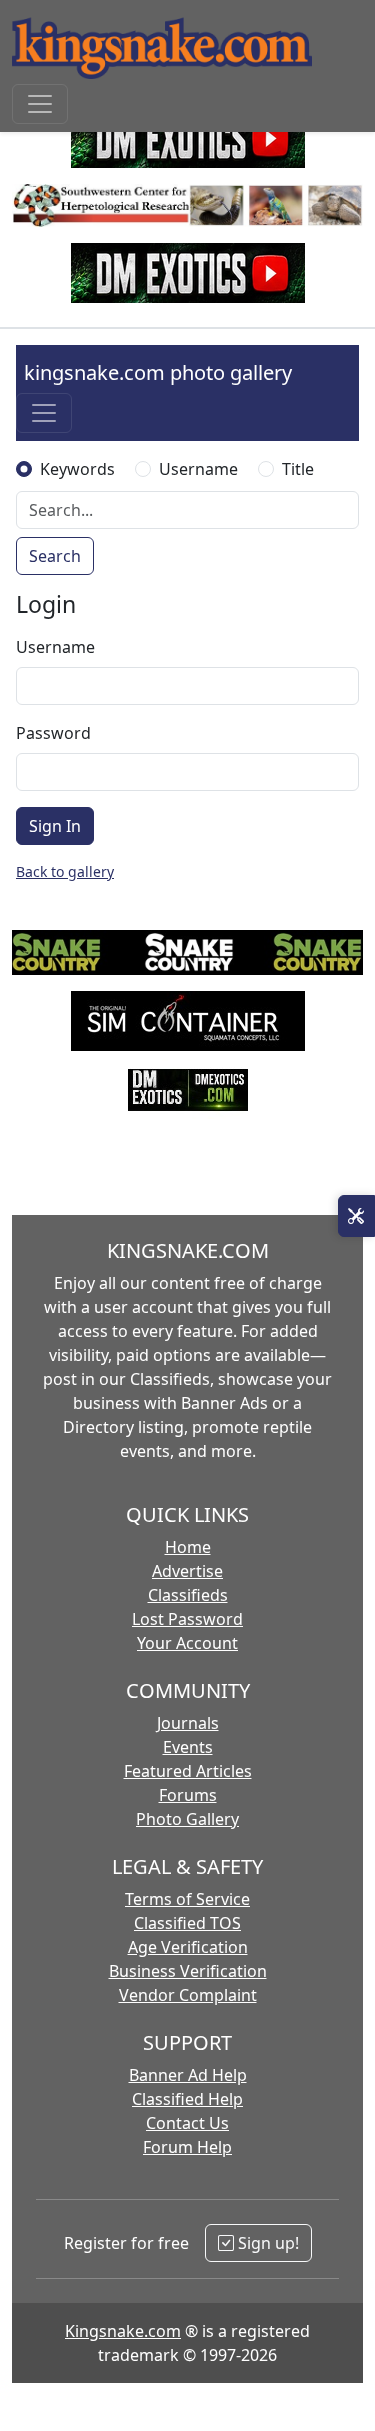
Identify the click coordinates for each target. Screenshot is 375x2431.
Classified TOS (187, 1923)
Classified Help (187, 2099)
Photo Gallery (187, 1819)
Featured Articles (188, 1771)
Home (188, 1547)
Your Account (187, 1643)
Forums (188, 1795)
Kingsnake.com (123, 2331)
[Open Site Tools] (356, 1216)
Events (188, 1747)
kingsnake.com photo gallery (158, 372)
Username (198, 469)
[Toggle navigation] (40, 104)
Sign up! (266, 2243)
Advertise (187, 1571)
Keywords (77, 469)
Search (55, 556)
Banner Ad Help (188, 2075)
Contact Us (187, 2123)
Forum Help (187, 2147)
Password (53, 733)
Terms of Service (187, 1899)
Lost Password (187, 1619)
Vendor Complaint (188, 1995)
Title (298, 469)
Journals (188, 1723)
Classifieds (188, 1595)
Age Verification (188, 1947)
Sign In (55, 826)
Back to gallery (65, 871)
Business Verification (188, 1971)
